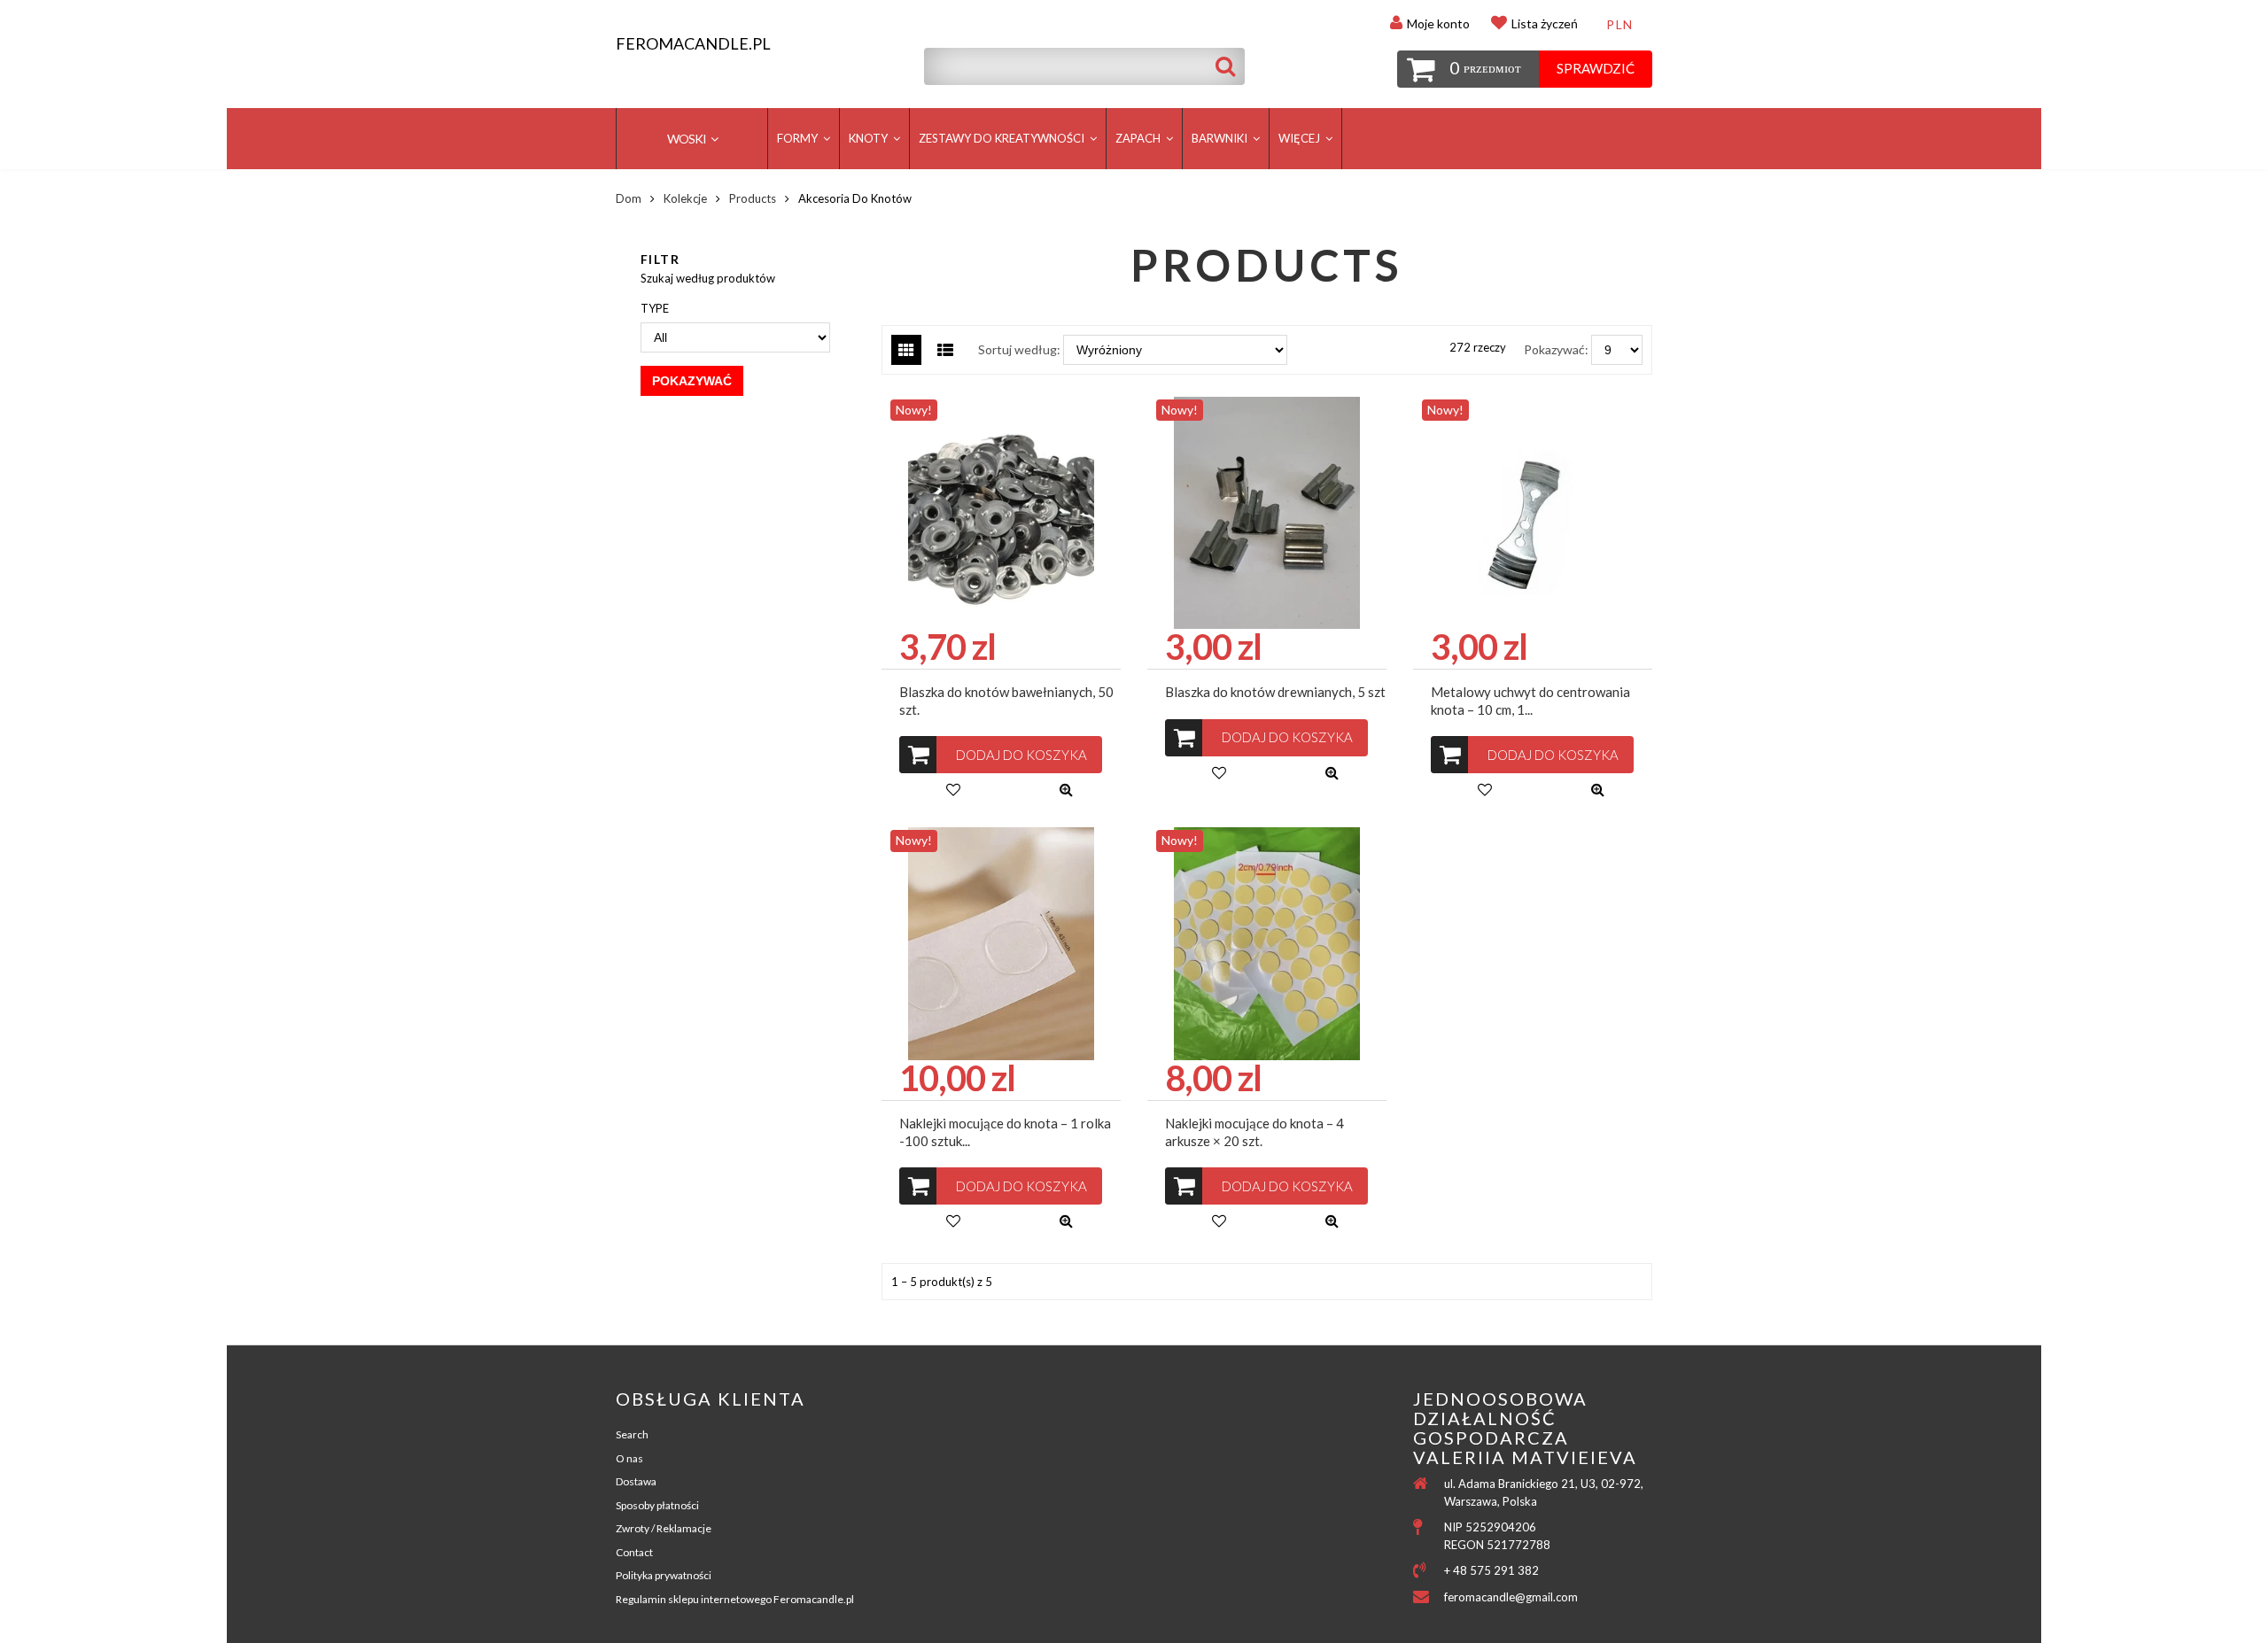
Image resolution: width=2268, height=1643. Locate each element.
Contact (634, 1552)
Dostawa (636, 1481)
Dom (629, 198)
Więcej (1301, 138)
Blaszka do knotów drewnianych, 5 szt (1275, 692)
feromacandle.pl (693, 44)
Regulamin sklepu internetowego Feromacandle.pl (735, 1599)
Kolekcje (685, 198)
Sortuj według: (1019, 349)
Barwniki (1221, 138)
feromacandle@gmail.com (1511, 1597)
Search (632, 1434)
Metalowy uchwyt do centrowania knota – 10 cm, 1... (1530, 701)
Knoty (870, 138)
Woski (687, 139)
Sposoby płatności (657, 1505)
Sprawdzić (1596, 68)
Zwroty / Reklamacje (664, 1528)
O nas (629, 1458)
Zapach (1139, 138)
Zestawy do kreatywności (1003, 138)
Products (753, 198)
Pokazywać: (1556, 349)
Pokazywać (692, 381)
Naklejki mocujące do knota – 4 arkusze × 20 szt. (1254, 1132)
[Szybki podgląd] (1066, 789)
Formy (799, 138)
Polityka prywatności (664, 1575)
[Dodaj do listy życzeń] (953, 789)
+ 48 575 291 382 (1491, 1570)
